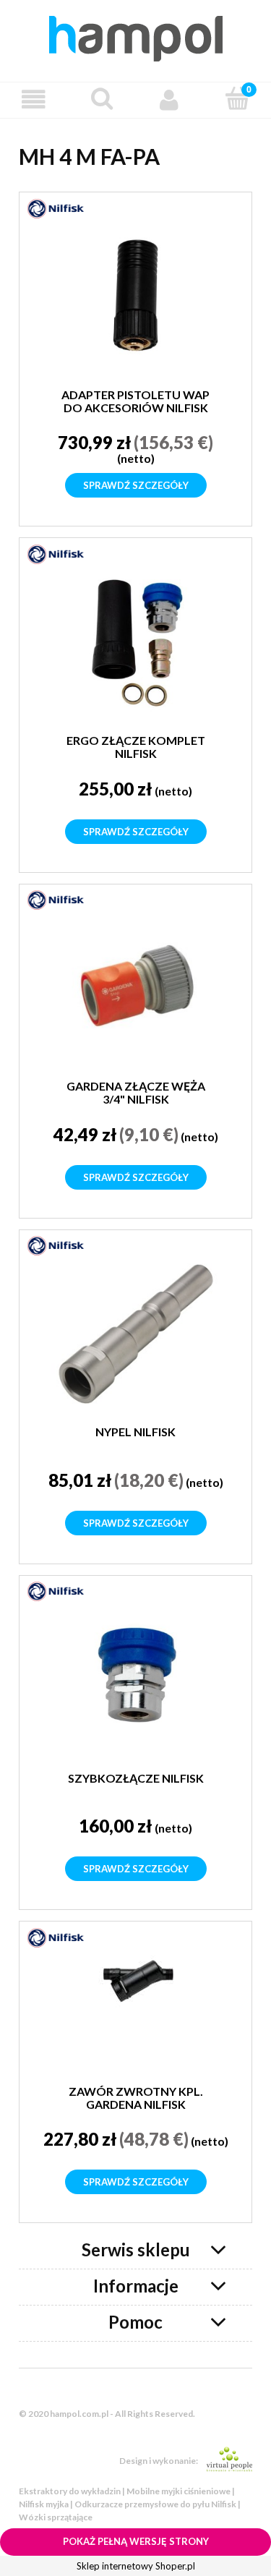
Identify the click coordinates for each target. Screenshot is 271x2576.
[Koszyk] (237, 98)
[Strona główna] (136, 36)
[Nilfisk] (56, 208)
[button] (34, 99)
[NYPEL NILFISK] (135, 1334)
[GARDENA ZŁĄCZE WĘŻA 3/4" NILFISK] (135, 988)
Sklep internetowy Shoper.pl (136, 2566)
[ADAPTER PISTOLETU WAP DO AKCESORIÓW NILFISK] (135, 297)
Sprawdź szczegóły (136, 485)
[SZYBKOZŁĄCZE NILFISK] (135, 1680)
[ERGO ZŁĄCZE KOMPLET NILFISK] (135, 643)
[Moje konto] (170, 99)
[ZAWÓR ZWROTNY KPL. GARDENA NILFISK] (135, 2010)
